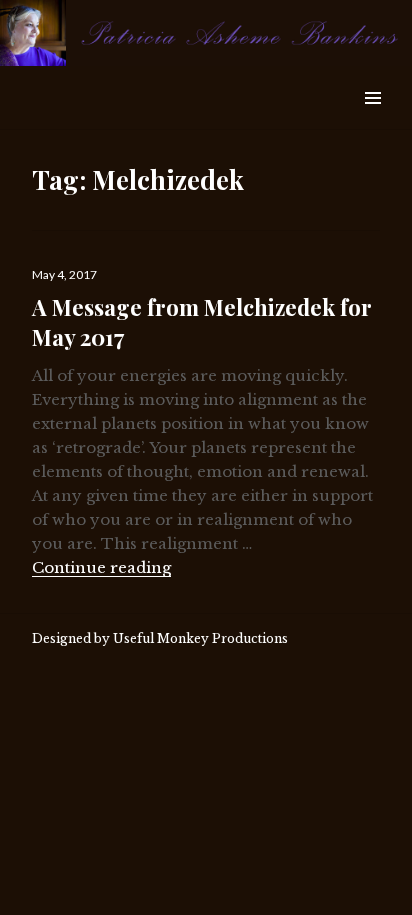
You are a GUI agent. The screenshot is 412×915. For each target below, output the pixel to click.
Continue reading (101, 567)
